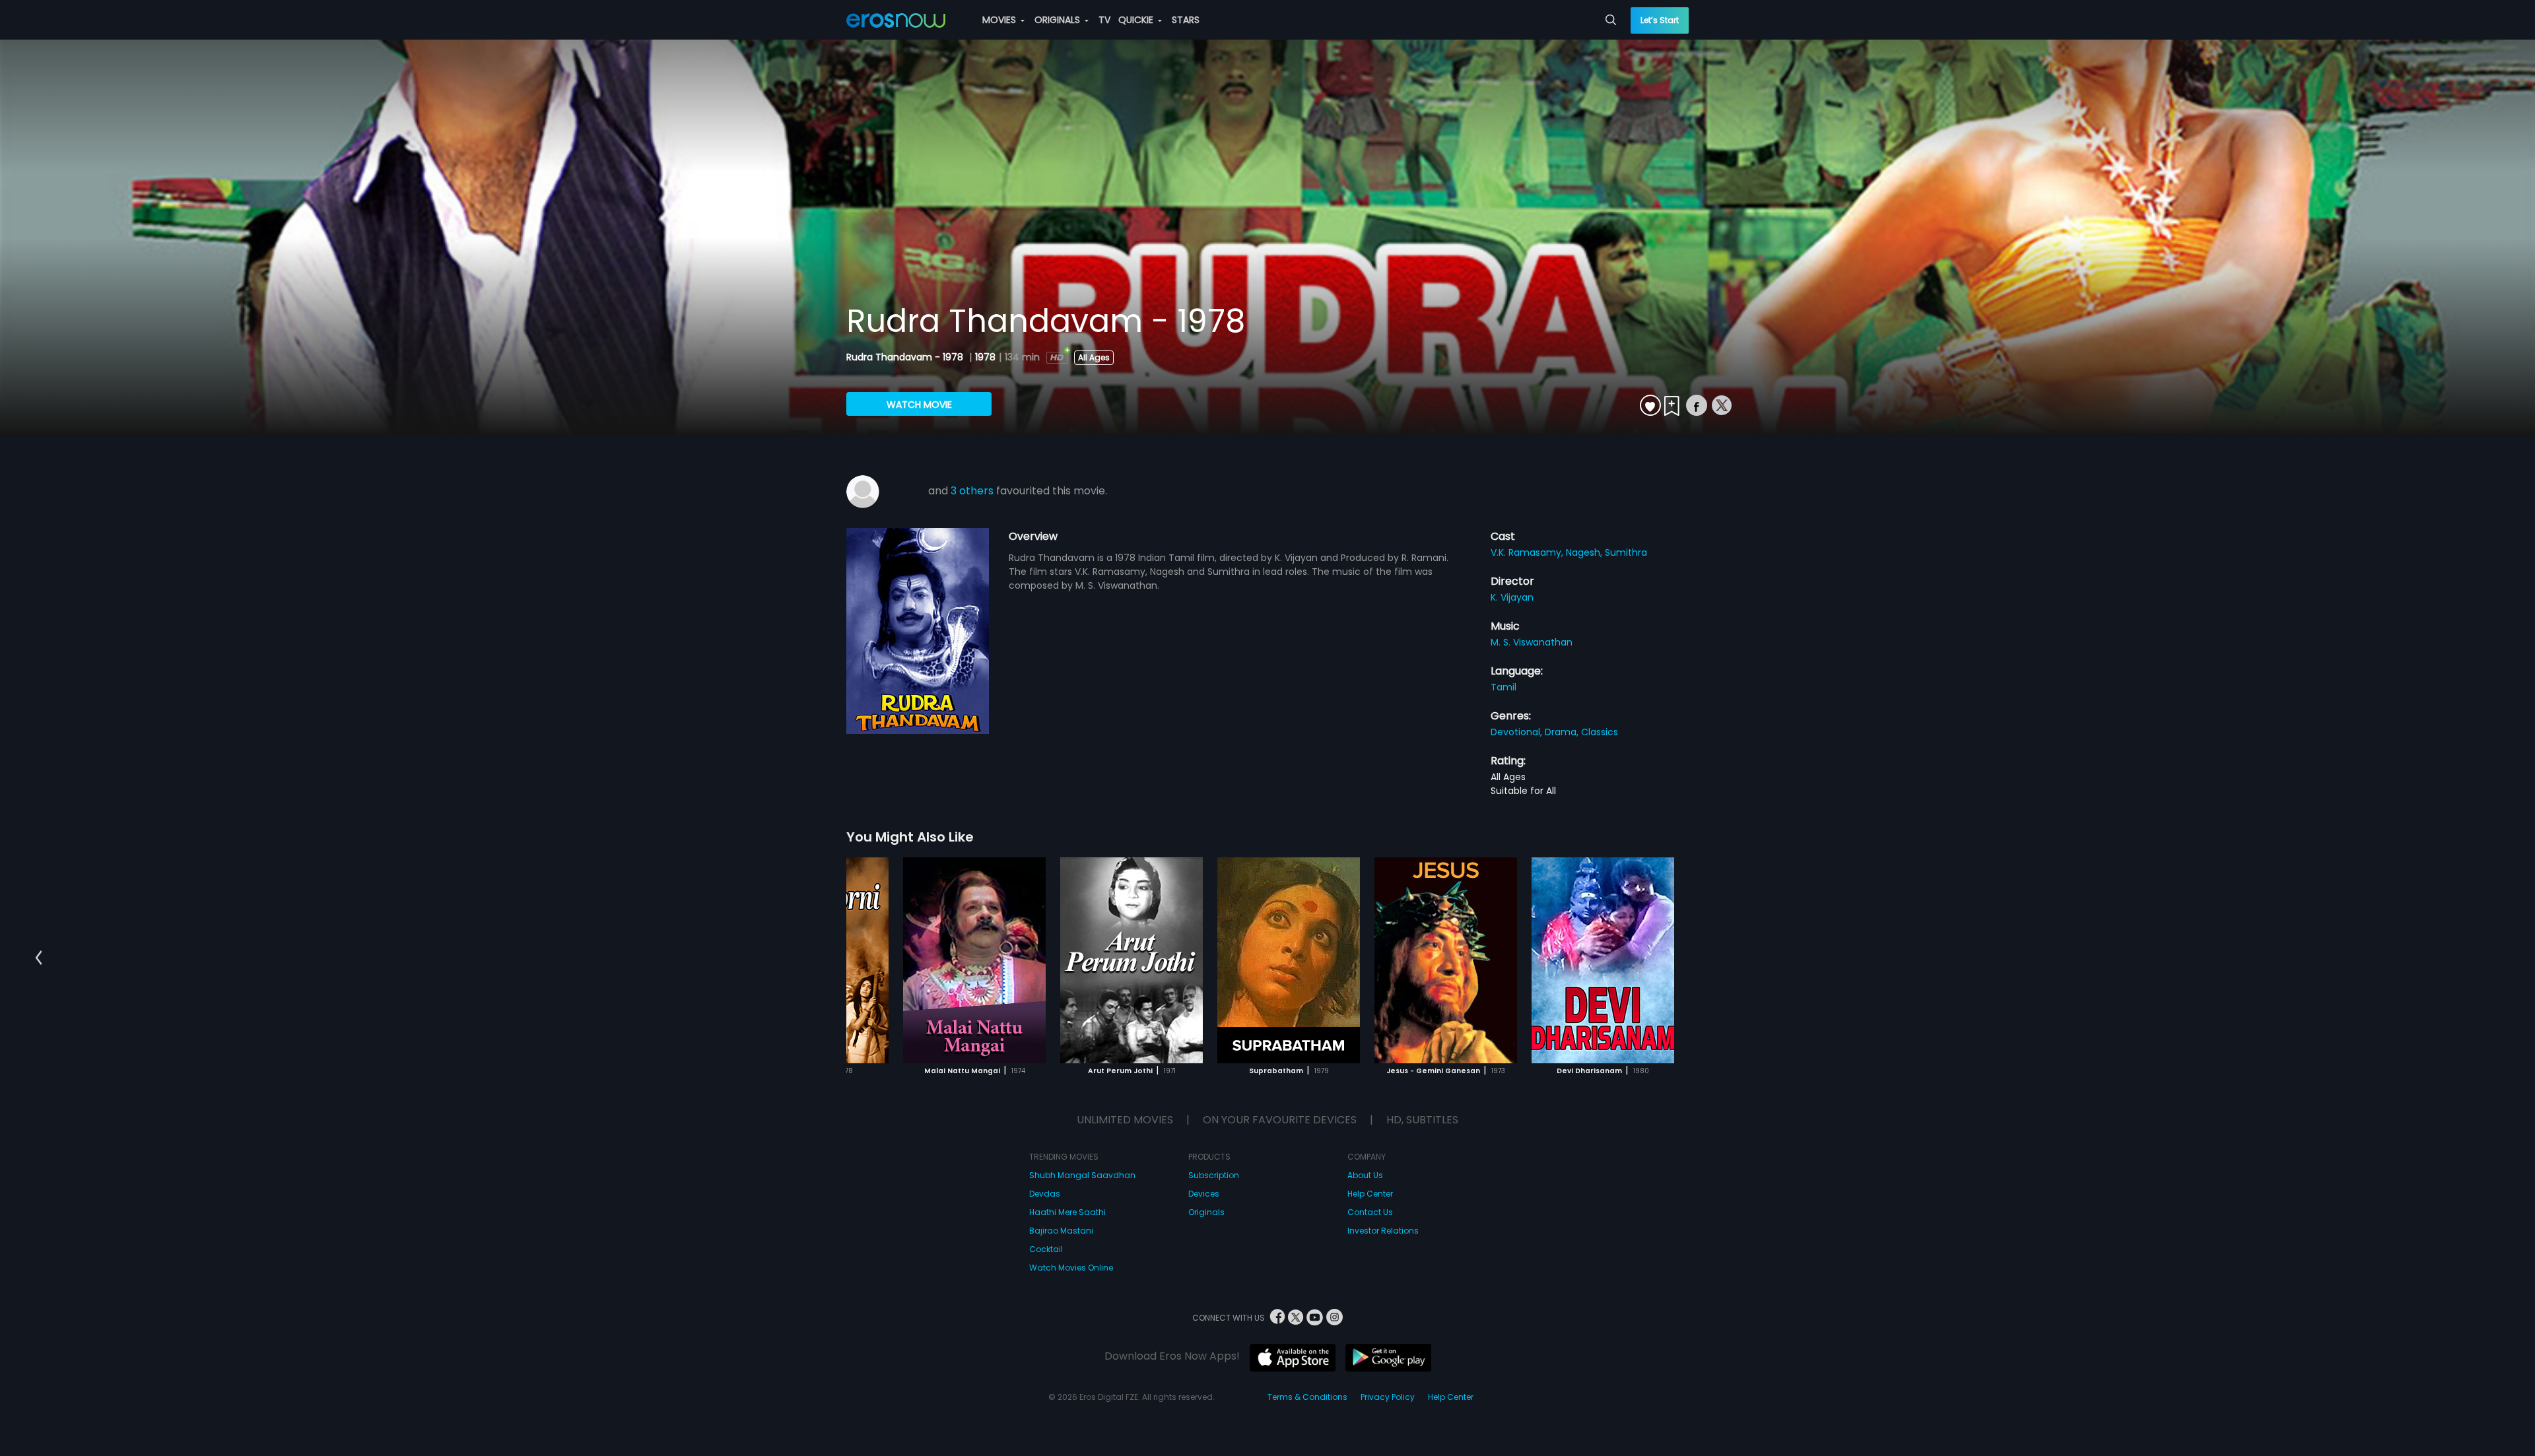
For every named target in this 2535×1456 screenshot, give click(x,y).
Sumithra (1626, 552)
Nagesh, (1585, 552)
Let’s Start (1660, 20)
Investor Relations (1383, 1231)
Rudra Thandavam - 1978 (906, 357)
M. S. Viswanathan (1532, 642)
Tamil (1504, 687)
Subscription (1214, 1175)
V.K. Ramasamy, (1528, 552)
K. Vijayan (1512, 597)
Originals (1206, 1212)
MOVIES (1000, 20)
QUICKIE (1137, 20)
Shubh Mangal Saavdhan (1082, 1175)
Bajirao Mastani (1061, 1231)
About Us (1365, 1175)
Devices (1204, 1194)
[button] (39, 958)
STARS (1186, 20)
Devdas (1045, 1194)
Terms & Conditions (1307, 1397)
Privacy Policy (1388, 1397)
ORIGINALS (1059, 20)
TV (1104, 20)
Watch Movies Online (1071, 1268)
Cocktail (1046, 1249)
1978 (985, 357)
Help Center (1370, 1194)
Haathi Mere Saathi (1067, 1212)
